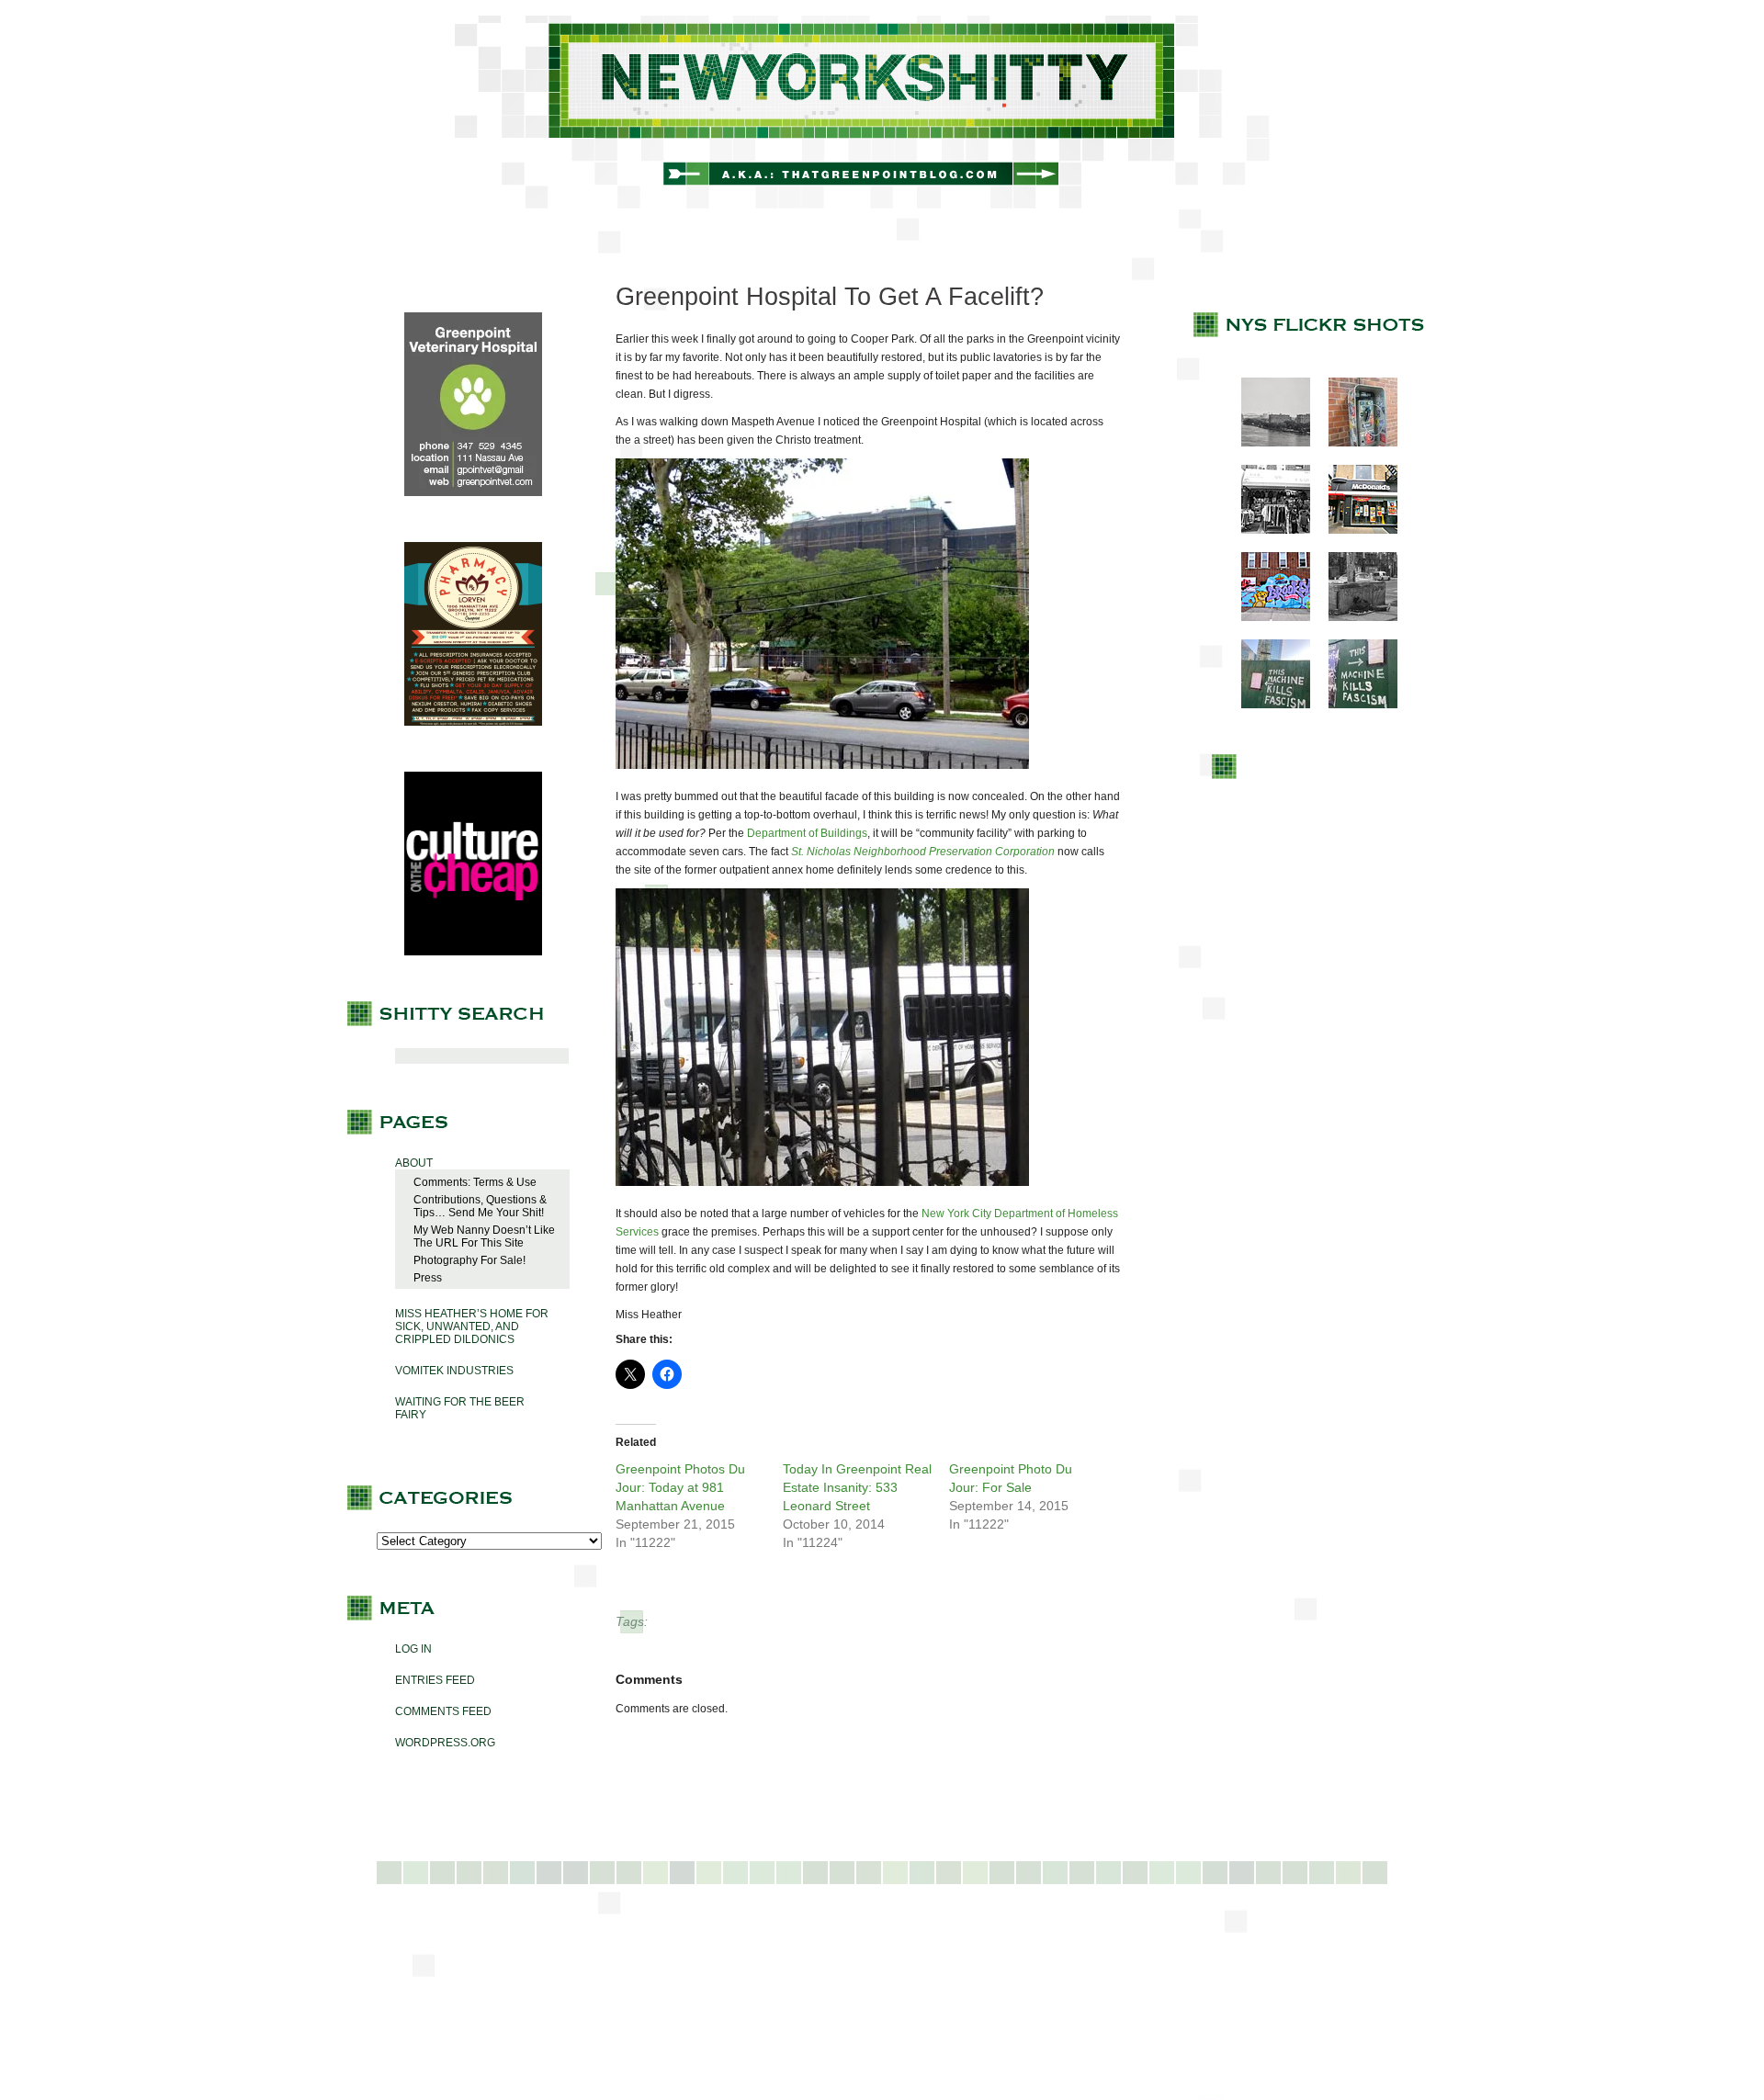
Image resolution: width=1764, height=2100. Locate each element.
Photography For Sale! (469, 1260)
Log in (413, 1649)
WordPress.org (445, 1743)
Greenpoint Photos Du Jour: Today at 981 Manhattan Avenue (680, 1487)
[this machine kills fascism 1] (1266, 705)
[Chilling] (1354, 617)
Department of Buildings (807, 833)
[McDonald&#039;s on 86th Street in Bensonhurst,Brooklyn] (1354, 530)
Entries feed (435, 1680)
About (414, 1163)
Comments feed (443, 1711)
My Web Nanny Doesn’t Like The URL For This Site (484, 1236)
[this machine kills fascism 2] (1354, 705)
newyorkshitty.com (882, 112)
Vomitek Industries (454, 1371)
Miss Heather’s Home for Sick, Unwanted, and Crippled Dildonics (472, 1327)
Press (428, 1278)
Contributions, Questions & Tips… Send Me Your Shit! (480, 1206)
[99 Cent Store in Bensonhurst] (1266, 530)
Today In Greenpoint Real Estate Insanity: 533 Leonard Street (857, 1487)
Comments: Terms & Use (475, 1182)
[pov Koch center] (1266, 443)
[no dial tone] (1354, 443)
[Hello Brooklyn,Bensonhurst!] (1266, 617)
